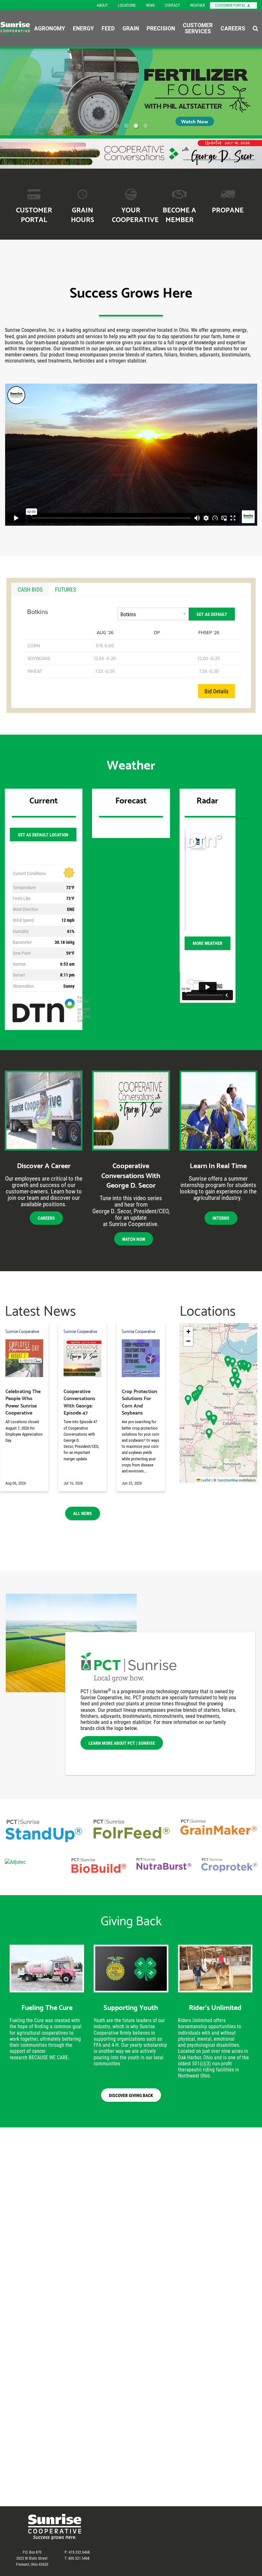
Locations (127, 5)
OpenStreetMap (228, 1480)
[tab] (30, 589)
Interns (221, 1218)
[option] (131, 92)
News (150, 5)
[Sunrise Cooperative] (15, 28)
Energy (83, 28)
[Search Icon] (255, 28)
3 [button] (136, 126)
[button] (233, 1381)
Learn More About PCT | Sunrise (122, 1743)
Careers (233, 28)
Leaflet (205, 1480)
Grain (131, 28)
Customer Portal (231, 5)
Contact (172, 5)
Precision (161, 28)
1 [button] (117, 126)
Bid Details (216, 691)
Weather (197, 5)
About (102, 5)
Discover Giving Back (131, 2095)
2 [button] (126, 126)
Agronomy (50, 28)
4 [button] (145, 126)
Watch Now (134, 1239)
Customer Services (198, 28)
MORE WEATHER (208, 943)
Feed (108, 28)
